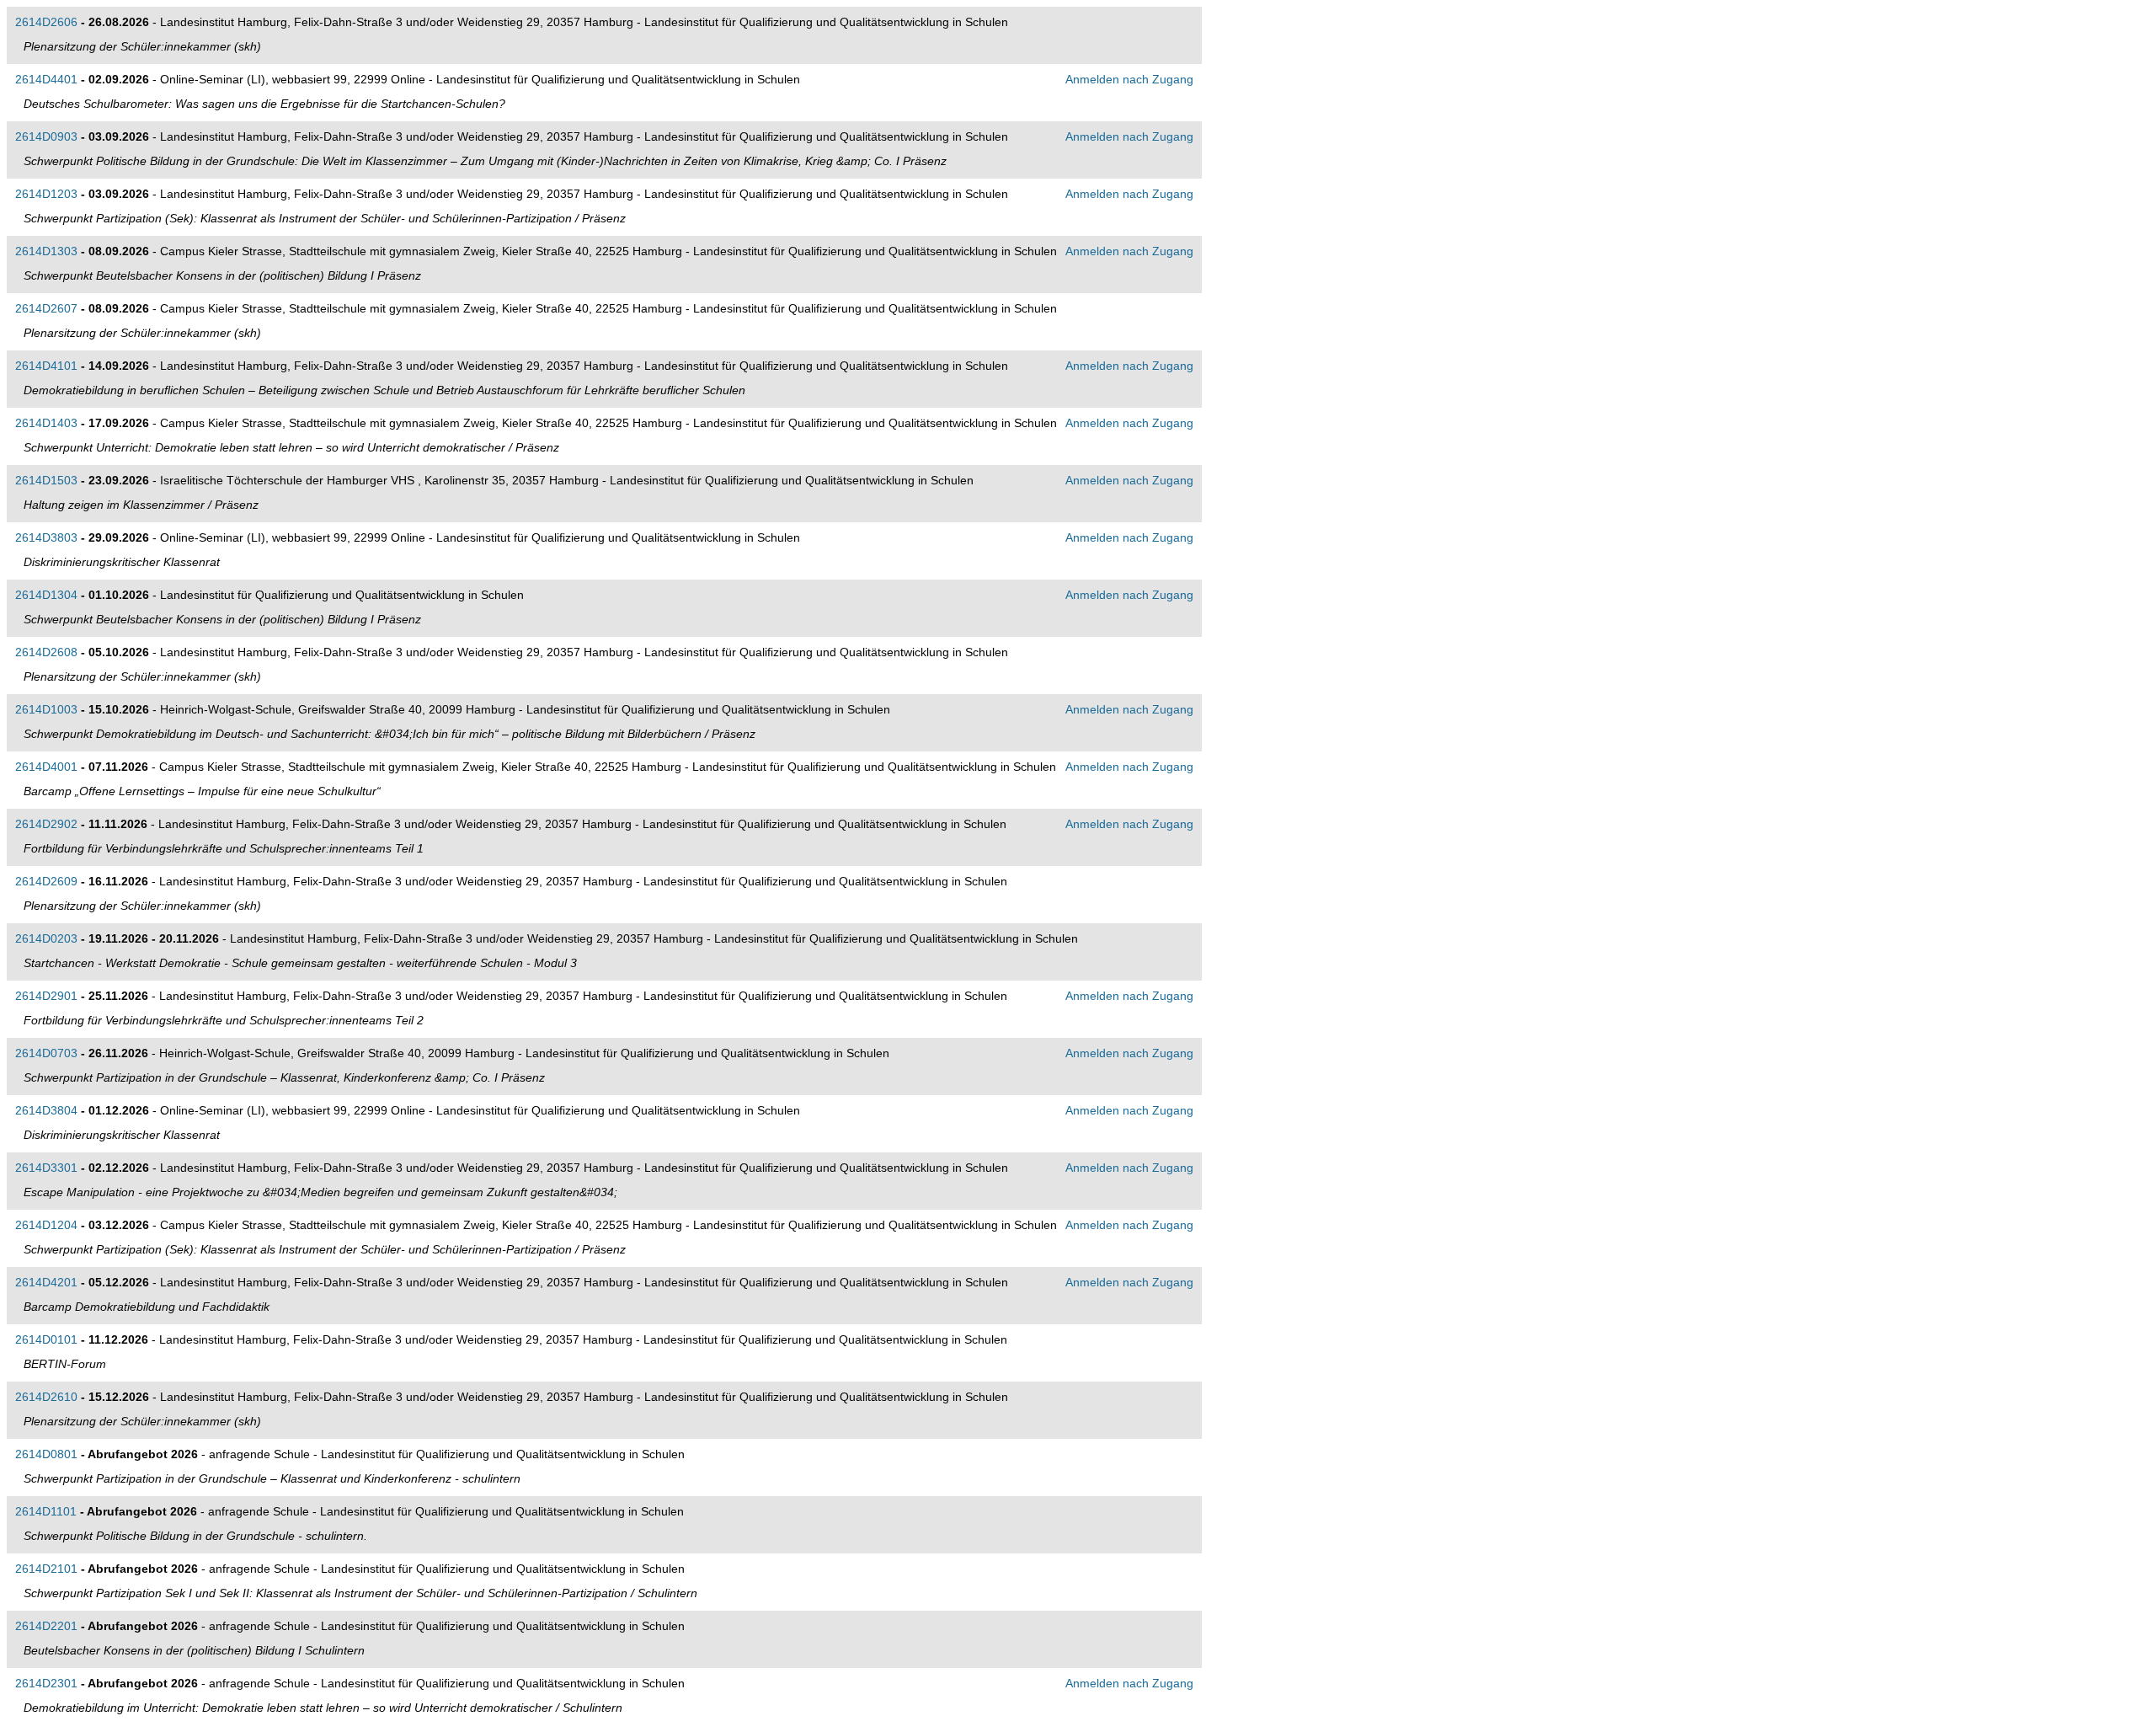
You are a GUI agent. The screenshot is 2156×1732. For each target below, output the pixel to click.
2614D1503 (46, 480)
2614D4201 (46, 1282)
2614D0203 (46, 938)
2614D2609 (46, 881)
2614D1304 (46, 595)
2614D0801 (46, 1454)
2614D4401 (46, 79)
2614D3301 (46, 1168)
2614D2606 (46, 22)
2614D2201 (46, 1626)
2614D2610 (46, 1397)
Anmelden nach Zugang (1129, 79)
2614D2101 (46, 1569)
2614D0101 (46, 1339)
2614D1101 (46, 1511)
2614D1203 (46, 194)
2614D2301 (46, 1683)
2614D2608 (46, 652)
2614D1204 (46, 1225)
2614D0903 (46, 136)
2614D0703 (46, 1053)
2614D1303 (46, 251)
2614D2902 (46, 824)
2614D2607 (46, 308)
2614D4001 (46, 767)
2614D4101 (46, 366)
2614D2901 (46, 996)
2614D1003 (46, 709)
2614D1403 (46, 423)
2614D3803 (46, 537)
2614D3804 (46, 1110)
